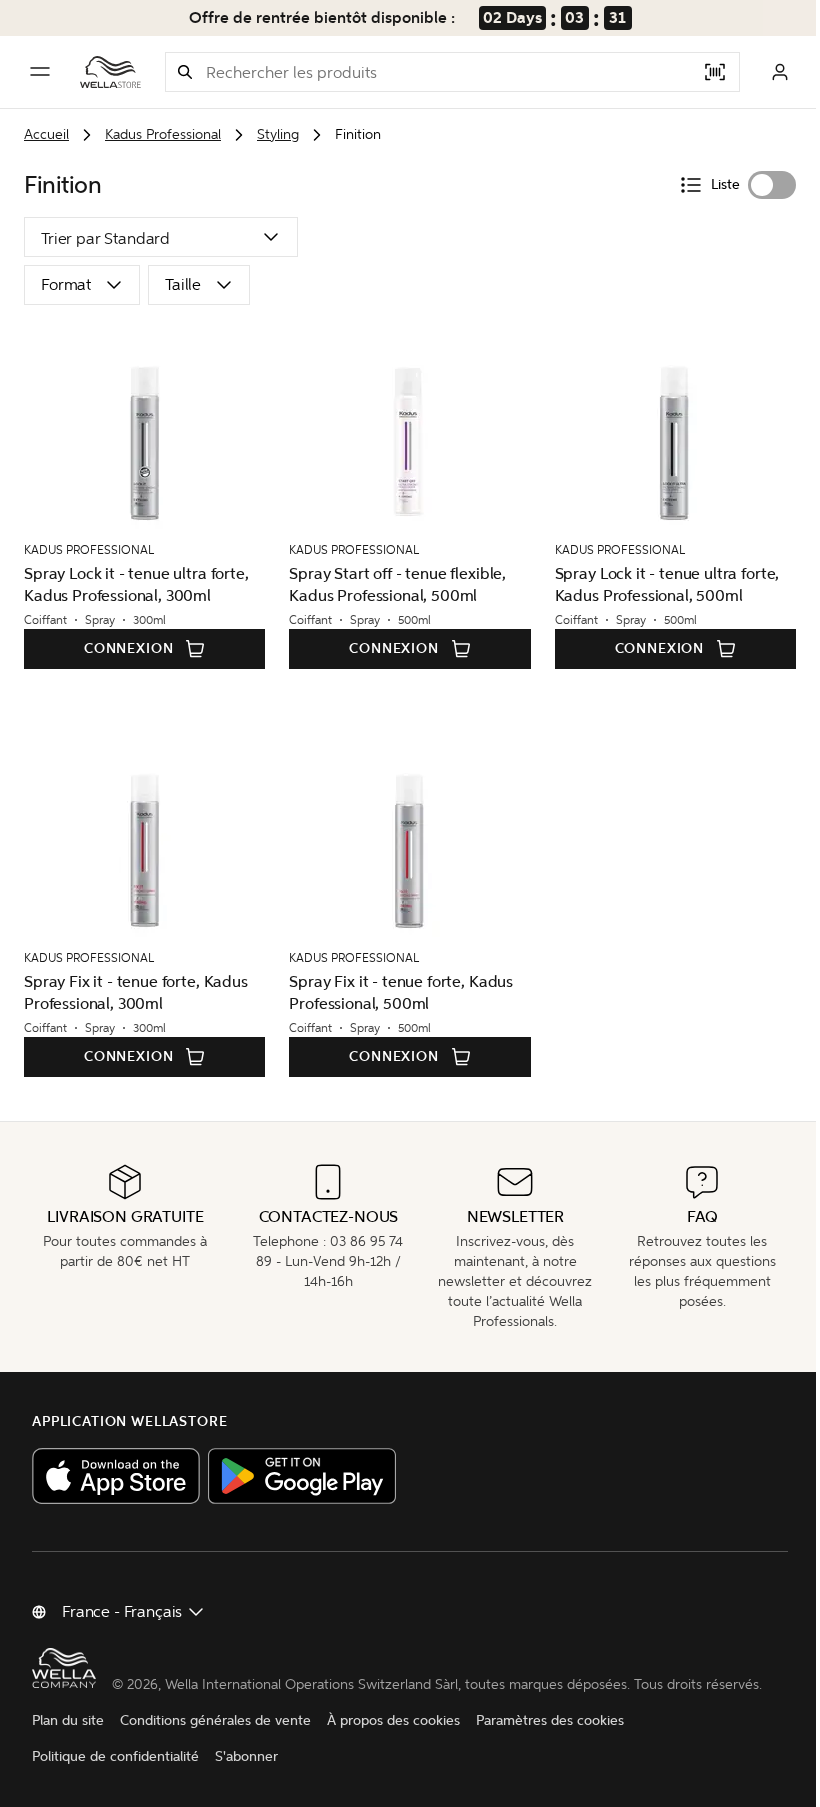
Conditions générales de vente (215, 1740)
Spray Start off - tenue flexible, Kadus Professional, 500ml (392, 584)
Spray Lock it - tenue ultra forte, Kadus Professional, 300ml (136, 584)
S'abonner (246, 1776)
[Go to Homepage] (110, 72)
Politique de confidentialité (115, 1776)
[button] (185, 72)
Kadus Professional (163, 134)
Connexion (126, 648)
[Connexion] (765, 72)
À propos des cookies (393, 1740)
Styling (278, 134)
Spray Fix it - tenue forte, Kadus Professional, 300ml (136, 992)
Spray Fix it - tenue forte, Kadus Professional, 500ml (396, 992)
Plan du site (68, 1740)
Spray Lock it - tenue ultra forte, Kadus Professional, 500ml (657, 584)
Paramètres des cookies (550, 1740)
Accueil (46, 134)
